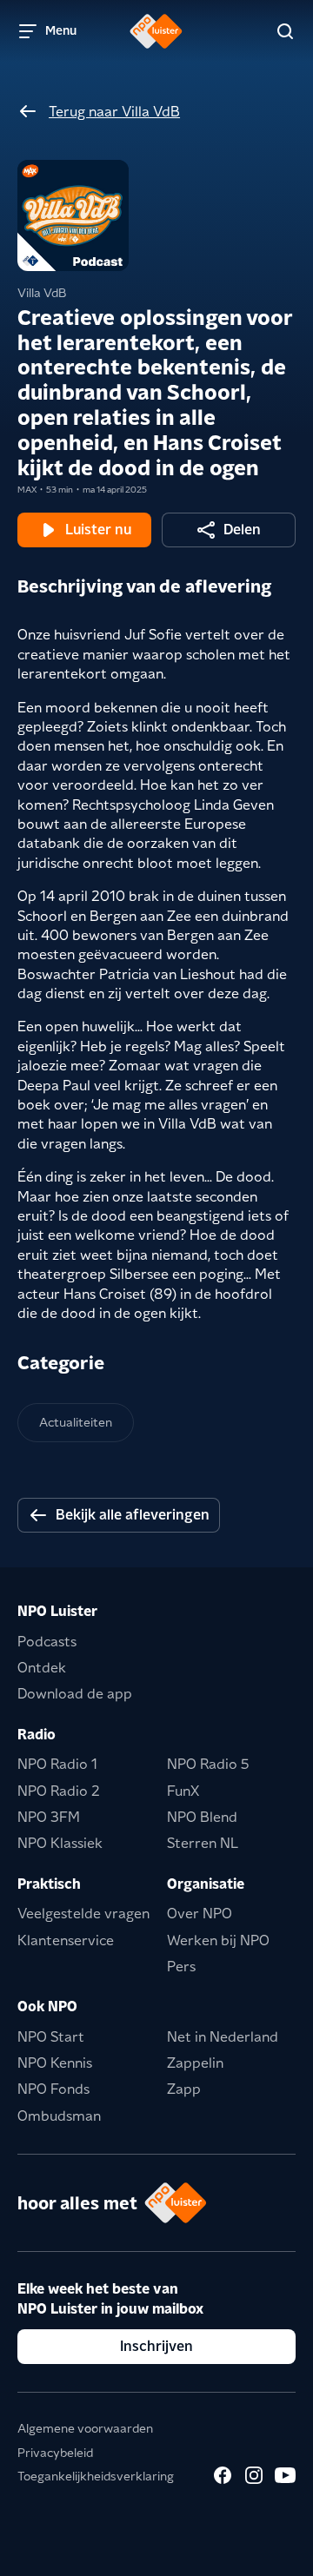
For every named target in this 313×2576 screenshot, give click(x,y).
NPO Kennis (55, 2063)
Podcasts (47, 1642)
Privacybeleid (55, 2453)
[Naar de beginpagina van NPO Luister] (156, 31)
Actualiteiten (76, 1422)
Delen (242, 530)
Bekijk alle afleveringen (133, 1515)
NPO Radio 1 (57, 1764)
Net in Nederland (223, 2037)
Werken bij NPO (218, 1940)
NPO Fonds (53, 2089)
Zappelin (195, 2063)
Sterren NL (203, 1843)
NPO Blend (202, 1817)
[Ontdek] (285, 31)
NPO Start (51, 2037)
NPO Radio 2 (59, 1791)
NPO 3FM (49, 1817)
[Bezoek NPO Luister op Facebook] (223, 2475)
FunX (183, 1791)
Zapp (184, 2089)
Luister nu (98, 530)
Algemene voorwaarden (85, 2428)
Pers (181, 1967)
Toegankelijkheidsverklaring (96, 2476)
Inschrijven (156, 2346)
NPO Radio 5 (208, 1764)
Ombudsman (59, 2116)
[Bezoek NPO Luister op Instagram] (254, 2475)
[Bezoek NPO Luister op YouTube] (285, 2475)
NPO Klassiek (60, 1843)
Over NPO (200, 1914)
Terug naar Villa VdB (114, 112)
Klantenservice (66, 1940)
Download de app (75, 1694)
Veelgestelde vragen (83, 1914)
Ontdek (42, 1668)
